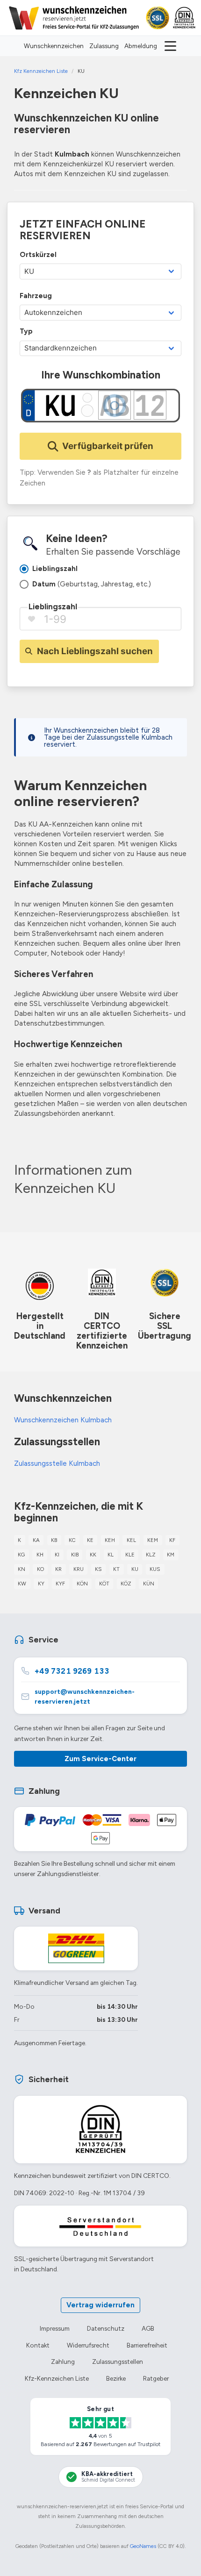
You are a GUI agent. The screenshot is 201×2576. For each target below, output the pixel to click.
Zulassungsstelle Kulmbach (57, 1463)
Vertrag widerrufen (100, 2305)
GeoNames (143, 2546)
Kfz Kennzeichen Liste (41, 71)
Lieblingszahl (53, 607)
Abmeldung (141, 46)
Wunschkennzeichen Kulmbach (63, 1420)
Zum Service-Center (100, 1759)
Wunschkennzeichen (54, 46)
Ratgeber (156, 2378)
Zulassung (104, 46)
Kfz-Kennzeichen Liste (57, 2378)
